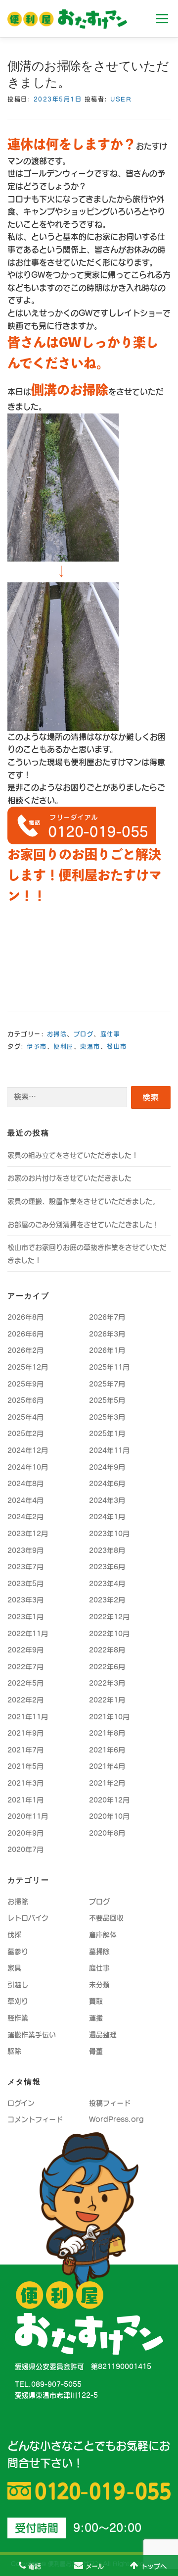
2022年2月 (25, 1700)
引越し (18, 1985)
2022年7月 (25, 1667)
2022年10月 (109, 1634)
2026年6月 (25, 1334)
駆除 (14, 2051)
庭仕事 (111, 1034)
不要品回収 (106, 1918)
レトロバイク (28, 1918)
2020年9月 (25, 1833)
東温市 (90, 1046)
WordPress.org (116, 2119)
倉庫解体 (103, 1935)
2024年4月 (25, 1500)
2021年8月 (107, 1733)
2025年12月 (28, 1367)
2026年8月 (25, 1317)
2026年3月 (107, 1334)
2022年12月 (109, 1617)
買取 (96, 2001)
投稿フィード (110, 2103)
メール (95, 2566)
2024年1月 (107, 1517)
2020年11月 (28, 1816)
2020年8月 (107, 1833)
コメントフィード (35, 2119)
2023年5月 (25, 1584)
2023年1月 (25, 1617)
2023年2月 (107, 1600)
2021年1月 (25, 1800)
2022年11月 (28, 1634)
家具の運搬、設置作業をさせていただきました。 (83, 1201)
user (121, 99)
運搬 (96, 2018)
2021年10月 (109, 1717)
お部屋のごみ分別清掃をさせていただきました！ (83, 1225)
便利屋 (64, 1046)
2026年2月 (25, 1350)
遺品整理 (103, 2035)
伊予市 (37, 1046)
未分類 (99, 1985)
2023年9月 (25, 1550)
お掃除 (57, 1034)
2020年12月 (109, 1800)
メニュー (162, 18)
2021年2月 (107, 1783)
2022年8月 (107, 1650)
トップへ (154, 2566)
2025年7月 (107, 1384)
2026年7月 (107, 1317)
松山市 (117, 1046)
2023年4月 (107, 1584)
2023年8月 (107, 1550)
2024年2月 (25, 1517)
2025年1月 (107, 1434)
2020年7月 (25, 1850)
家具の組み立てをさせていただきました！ (73, 1155)
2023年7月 (25, 1567)
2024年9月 (107, 1467)
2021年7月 (25, 1750)
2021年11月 (28, 1717)
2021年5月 (25, 1766)
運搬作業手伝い (32, 2035)
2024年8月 (25, 1484)
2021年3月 (25, 1783)
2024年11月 (109, 1450)
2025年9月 (25, 1384)
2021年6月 (107, 1750)
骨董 (96, 2051)
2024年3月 (107, 1500)
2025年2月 (25, 1434)
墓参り (18, 1952)
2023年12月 (28, 1534)
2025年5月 (107, 1400)
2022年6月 (107, 1667)
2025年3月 (107, 1417)
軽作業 (18, 2018)
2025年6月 (25, 1400)
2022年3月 (107, 1683)
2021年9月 (25, 1733)
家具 (14, 1968)
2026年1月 (107, 1350)
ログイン (21, 2103)
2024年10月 (28, 1467)
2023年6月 (107, 1567)
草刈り (18, 2001)
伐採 (14, 1935)
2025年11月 (109, 1367)
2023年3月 (25, 1600)
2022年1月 (107, 1700)
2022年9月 (25, 1650)
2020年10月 (109, 1816)
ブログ (84, 1034)
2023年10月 (109, 1534)
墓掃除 (99, 1952)
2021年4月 (107, 1766)
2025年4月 (25, 1417)
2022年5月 (25, 1683)
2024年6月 (107, 1484)
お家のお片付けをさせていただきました (69, 1178)
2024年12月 (28, 1450)
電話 (35, 2566)
